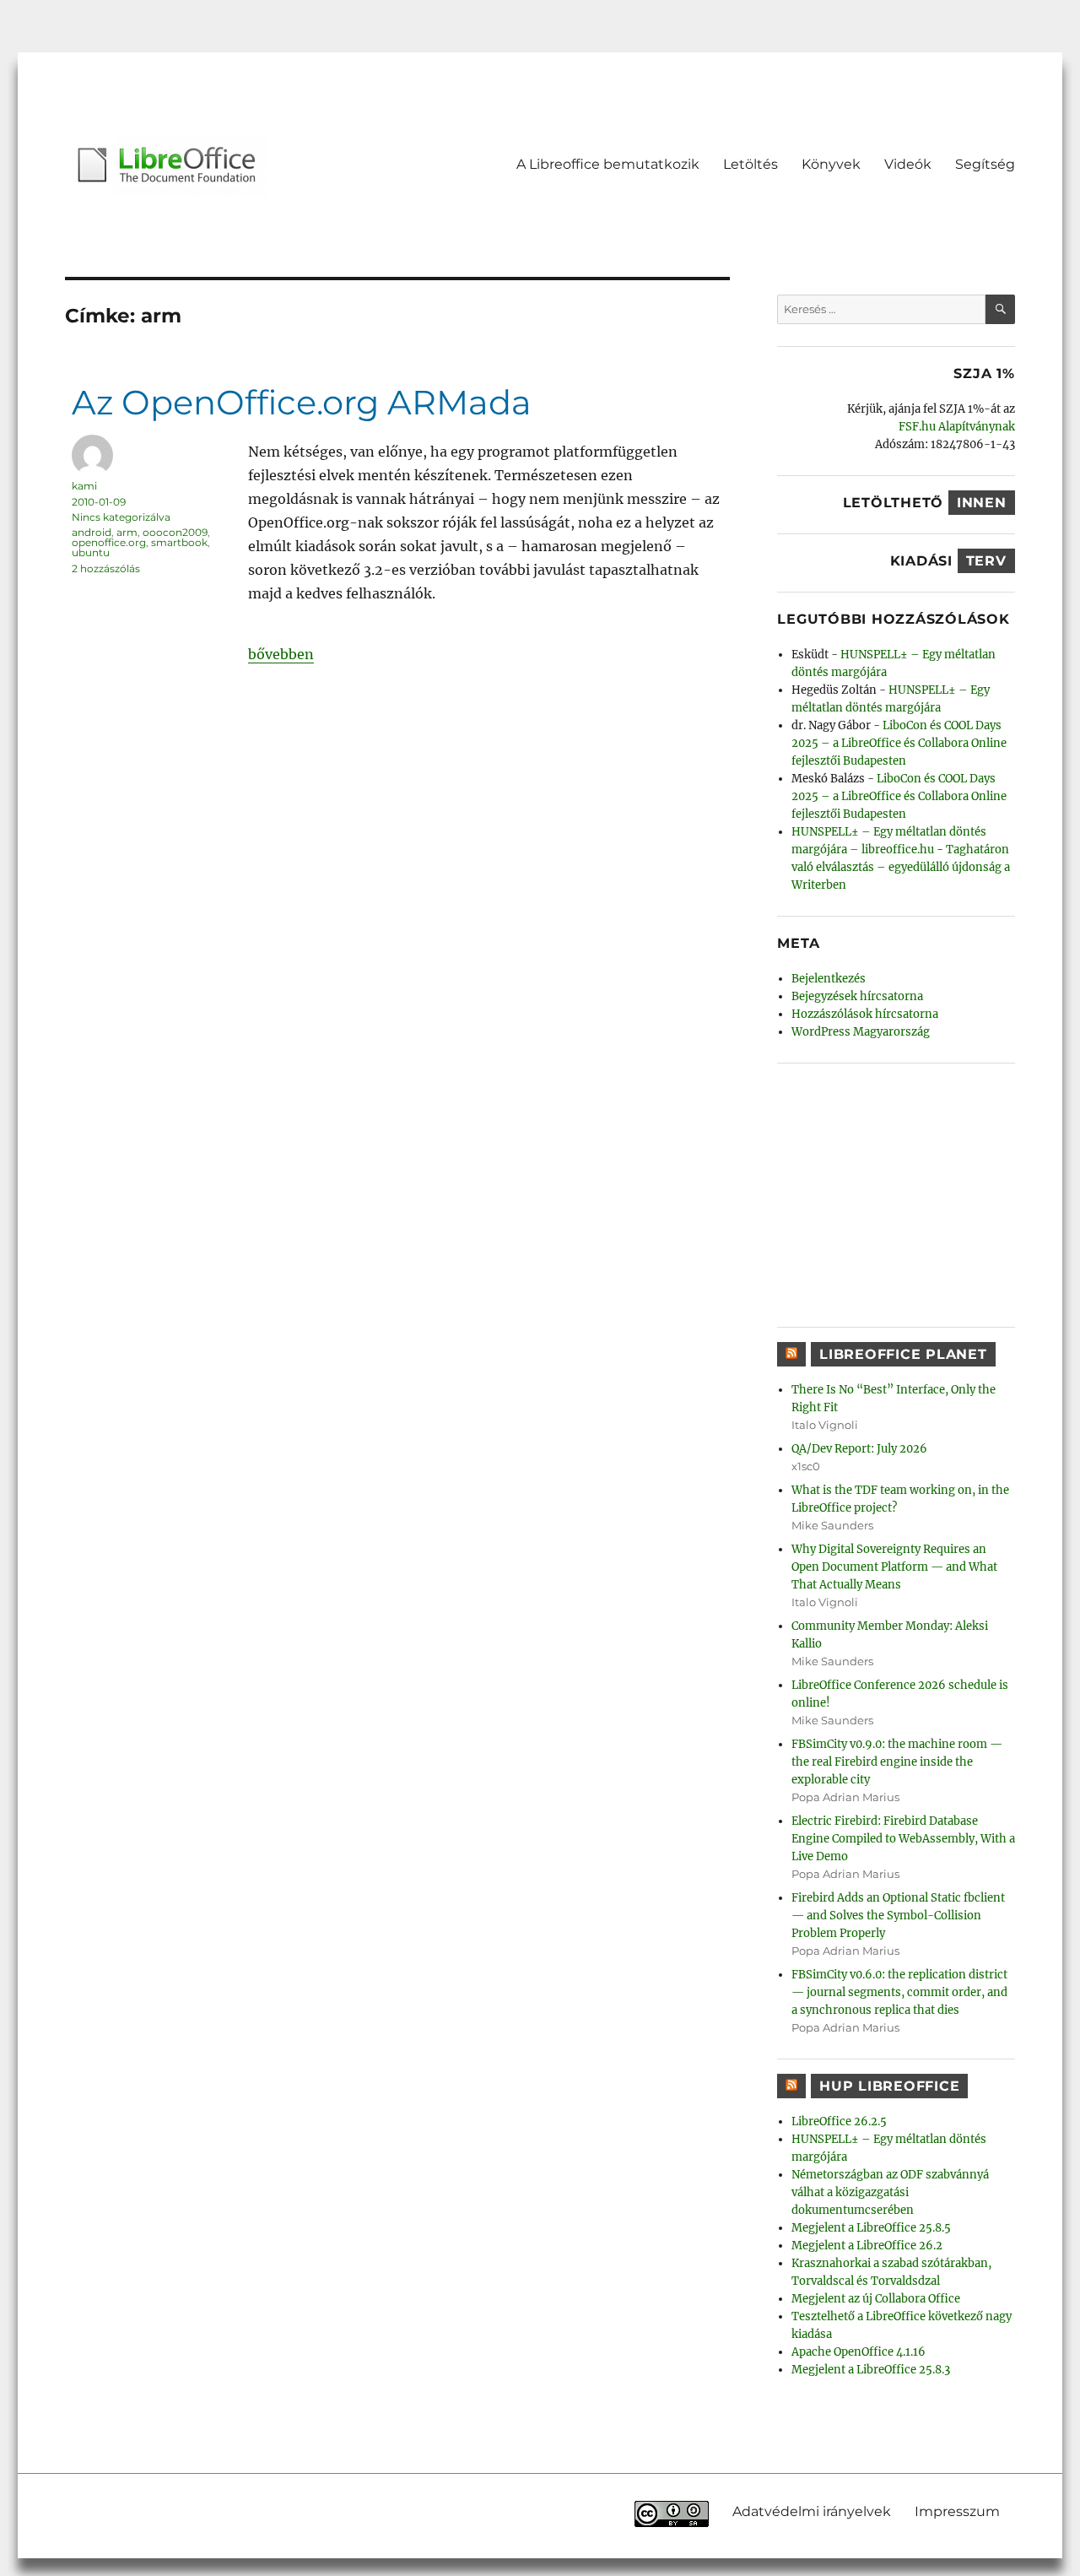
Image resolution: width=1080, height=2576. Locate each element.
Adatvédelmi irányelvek (812, 2511)
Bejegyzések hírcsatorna (857, 996)
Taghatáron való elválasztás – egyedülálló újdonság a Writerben (901, 867)
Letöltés (751, 164)
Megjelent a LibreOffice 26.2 (867, 2246)
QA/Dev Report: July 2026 (859, 1449)
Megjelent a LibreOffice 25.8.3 (871, 2370)
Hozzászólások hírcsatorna (865, 1014)
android (92, 532)
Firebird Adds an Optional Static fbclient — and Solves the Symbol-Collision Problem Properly (898, 1916)
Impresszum (957, 2511)
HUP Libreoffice (889, 2086)
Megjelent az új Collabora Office (876, 2299)
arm (127, 532)
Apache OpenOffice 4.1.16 (859, 2352)
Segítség (985, 164)
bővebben (281, 654)
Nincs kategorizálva (121, 517)
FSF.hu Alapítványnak (957, 427)
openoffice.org (109, 542)
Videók (908, 164)
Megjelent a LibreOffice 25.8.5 (871, 2228)
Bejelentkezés (829, 979)
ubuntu (91, 552)
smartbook (179, 542)
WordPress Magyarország (861, 1032)
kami (84, 486)
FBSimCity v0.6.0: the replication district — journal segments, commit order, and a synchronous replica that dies (899, 1992)
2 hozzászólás (106, 568)
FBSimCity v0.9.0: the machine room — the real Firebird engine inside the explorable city (897, 1762)
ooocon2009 (175, 532)
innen (982, 503)
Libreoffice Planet (903, 1354)
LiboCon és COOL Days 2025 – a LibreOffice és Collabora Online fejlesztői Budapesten (899, 743)
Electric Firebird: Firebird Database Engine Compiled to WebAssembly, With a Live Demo (903, 1839)
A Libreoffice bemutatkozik (608, 164)
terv (986, 561)
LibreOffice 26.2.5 (839, 2121)
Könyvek (831, 164)
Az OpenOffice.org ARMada (302, 402)
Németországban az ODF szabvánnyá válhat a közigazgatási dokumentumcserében (890, 2192)
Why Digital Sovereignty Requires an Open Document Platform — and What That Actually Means (894, 1567)
